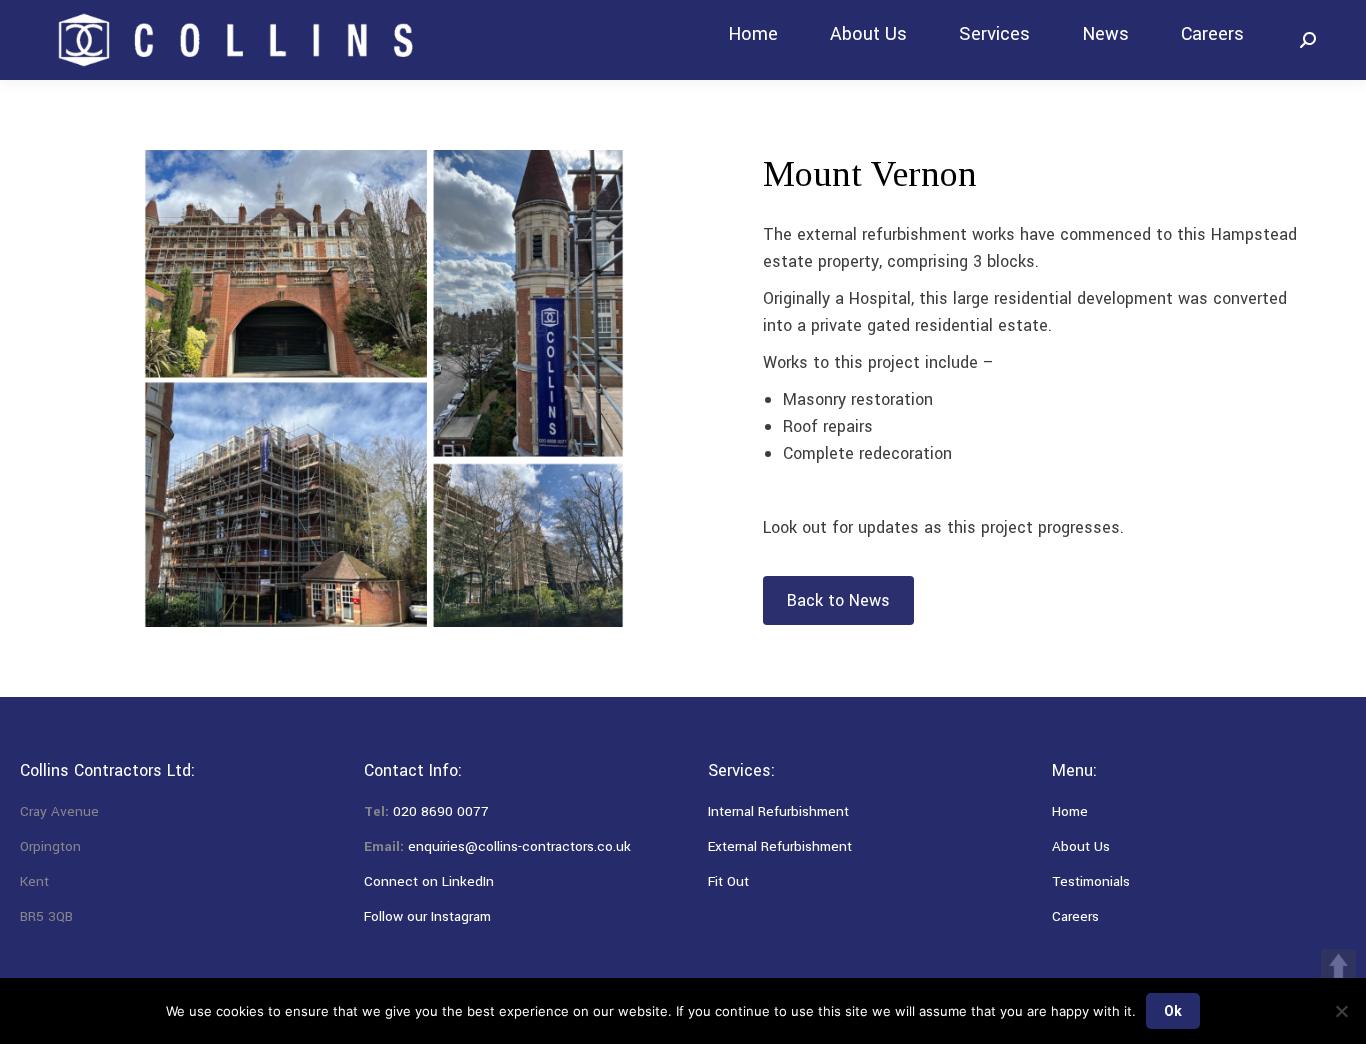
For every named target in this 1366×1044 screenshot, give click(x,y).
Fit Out (728, 881)
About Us (1081, 846)
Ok (1173, 1011)
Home (1070, 811)
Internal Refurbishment (778, 811)
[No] (1341, 1011)
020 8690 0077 (441, 811)
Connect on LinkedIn (429, 881)
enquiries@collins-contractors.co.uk (519, 846)
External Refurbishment (780, 846)
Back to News (838, 600)
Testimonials (1091, 881)
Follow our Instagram (427, 916)
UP (1338, 966)
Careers (1075, 916)
